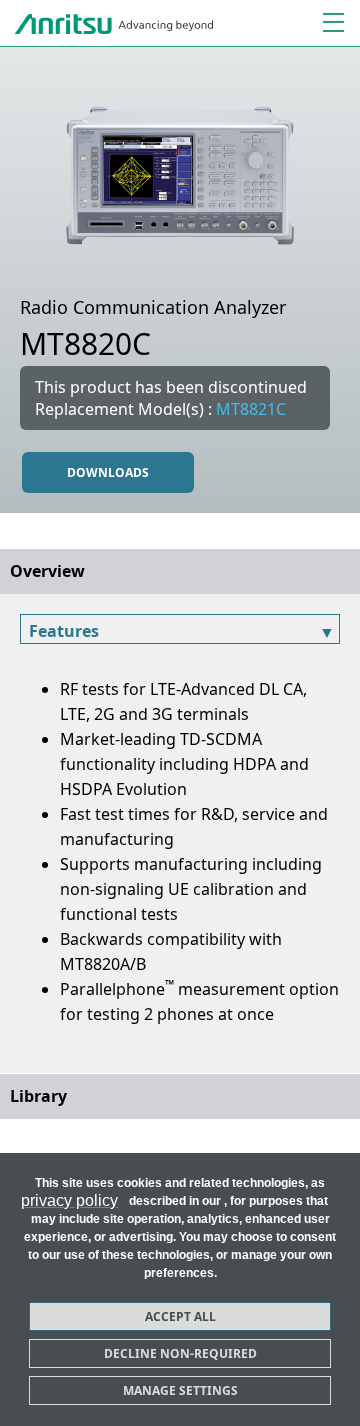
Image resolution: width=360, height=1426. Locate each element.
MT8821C (251, 409)
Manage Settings (180, 1390)
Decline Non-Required (180, 1353)
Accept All (180, 1316)
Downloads (108, 472)
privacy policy (69, 1200)
